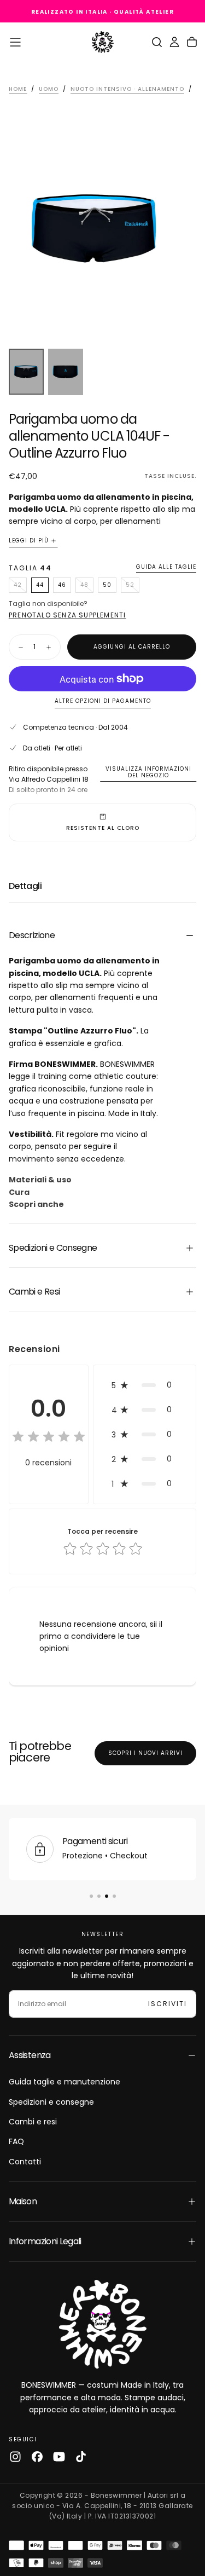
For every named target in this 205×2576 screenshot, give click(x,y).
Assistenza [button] (30, 2055)
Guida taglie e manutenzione (65, 2082)
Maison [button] (23, 2201)
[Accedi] (174, 42)
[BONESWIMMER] (103, 2324)
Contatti (25, 2162)
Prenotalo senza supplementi (67, 615)
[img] (49, 1437)
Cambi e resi (33, 2122)
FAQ (16, 2141)
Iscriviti (168, 2004)
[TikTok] (81, 2457)
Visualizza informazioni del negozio (148, 772)
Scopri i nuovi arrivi (145, 1753)
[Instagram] (15, 2457)
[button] (15, 42)
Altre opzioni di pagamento (103, 701)
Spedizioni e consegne (51, 2102)
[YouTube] (59, 2457)
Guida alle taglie (166, 567)
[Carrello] (192, 42)
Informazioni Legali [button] (45, 2241)
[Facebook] (37, 2457)
